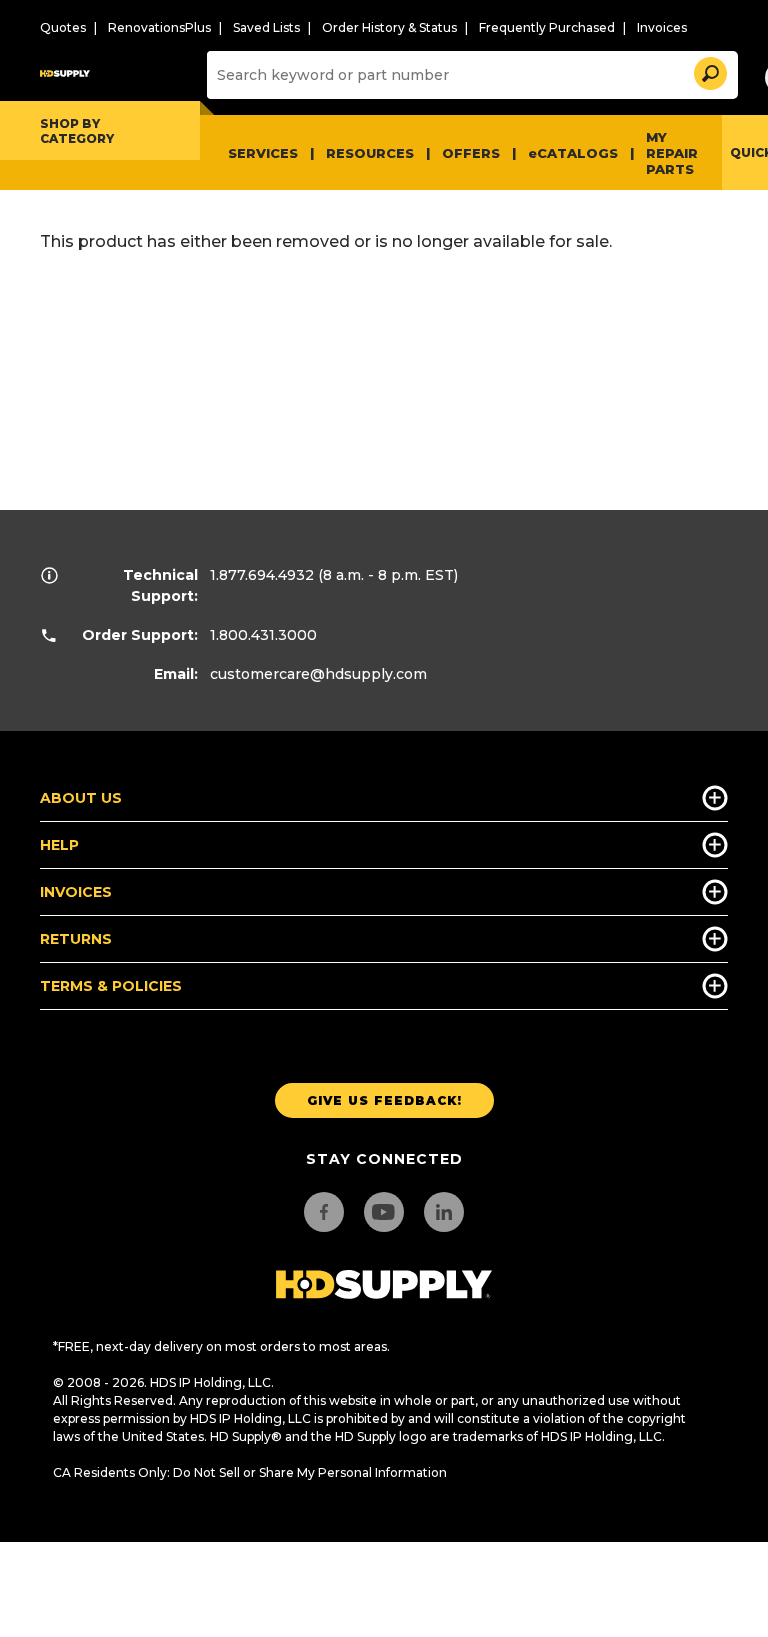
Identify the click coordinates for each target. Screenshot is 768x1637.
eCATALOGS (573, 153)
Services (263, 153)
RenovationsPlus (159, 27)
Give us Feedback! (384, 1100)
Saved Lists (266, 27)
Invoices (662, 27)
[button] (709, 70)
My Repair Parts (672, 153)
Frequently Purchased (547, 27)
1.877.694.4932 (262, 575)
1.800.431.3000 (263, 635)
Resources (370, 153)
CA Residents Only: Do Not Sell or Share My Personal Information (250, 1472)
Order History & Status (389, 27)
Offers (471, 153)
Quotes (63, 27)
